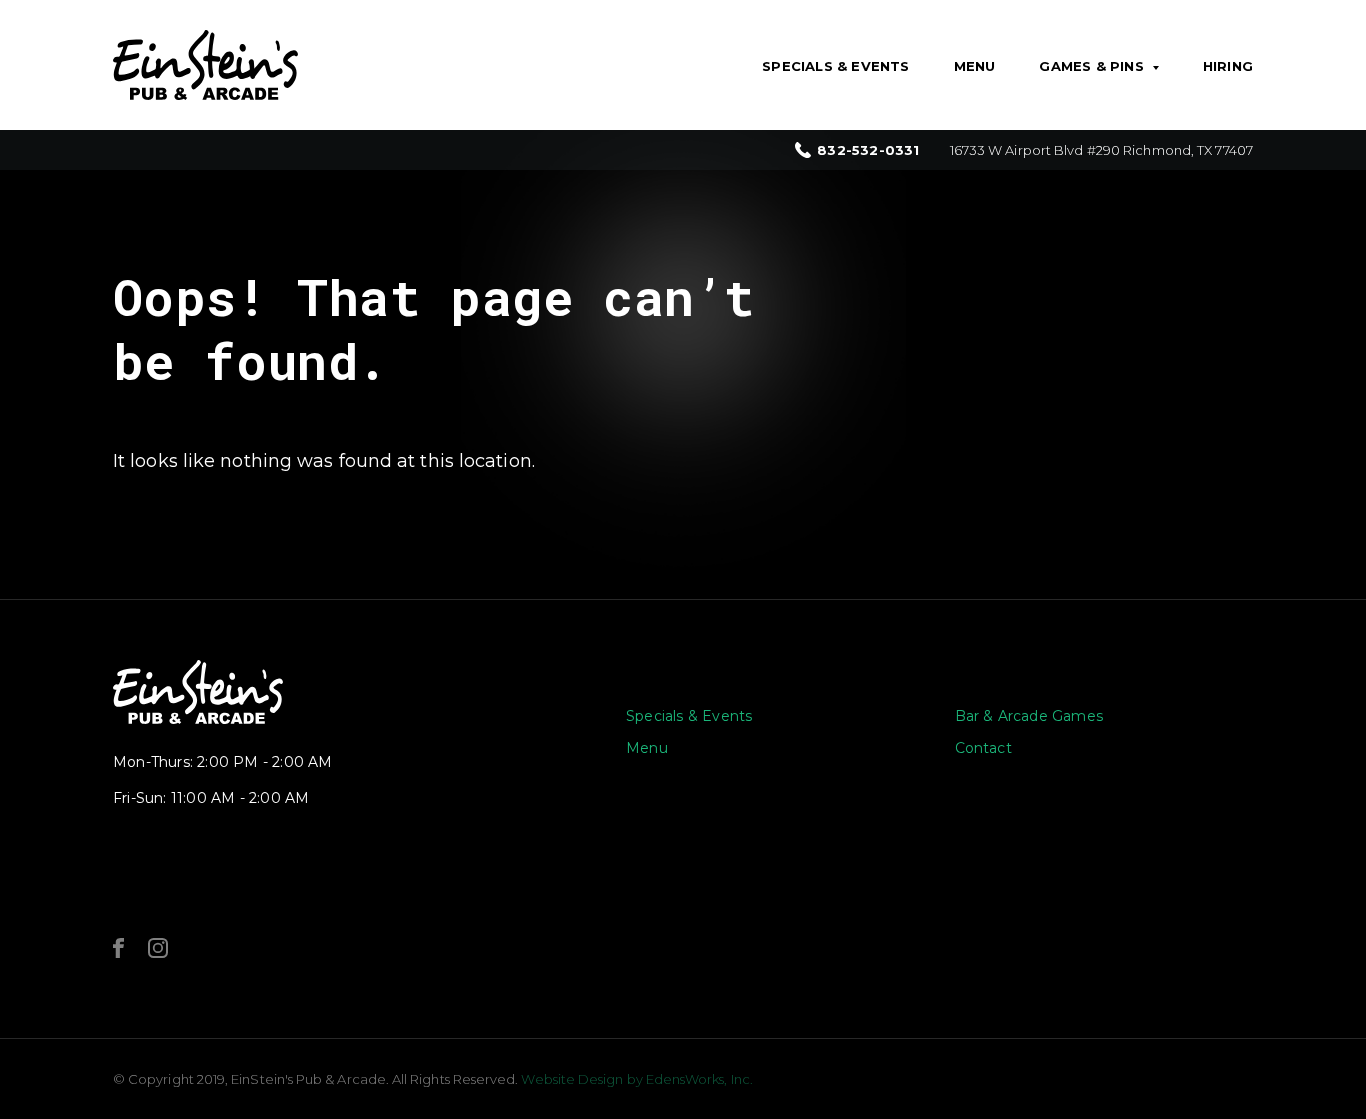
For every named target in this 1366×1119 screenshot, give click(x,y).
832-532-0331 (868, 150)
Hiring (1228, 66)
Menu (975, 66)
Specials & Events (835, 66)
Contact (983, 748)
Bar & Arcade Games (1029, 716)
